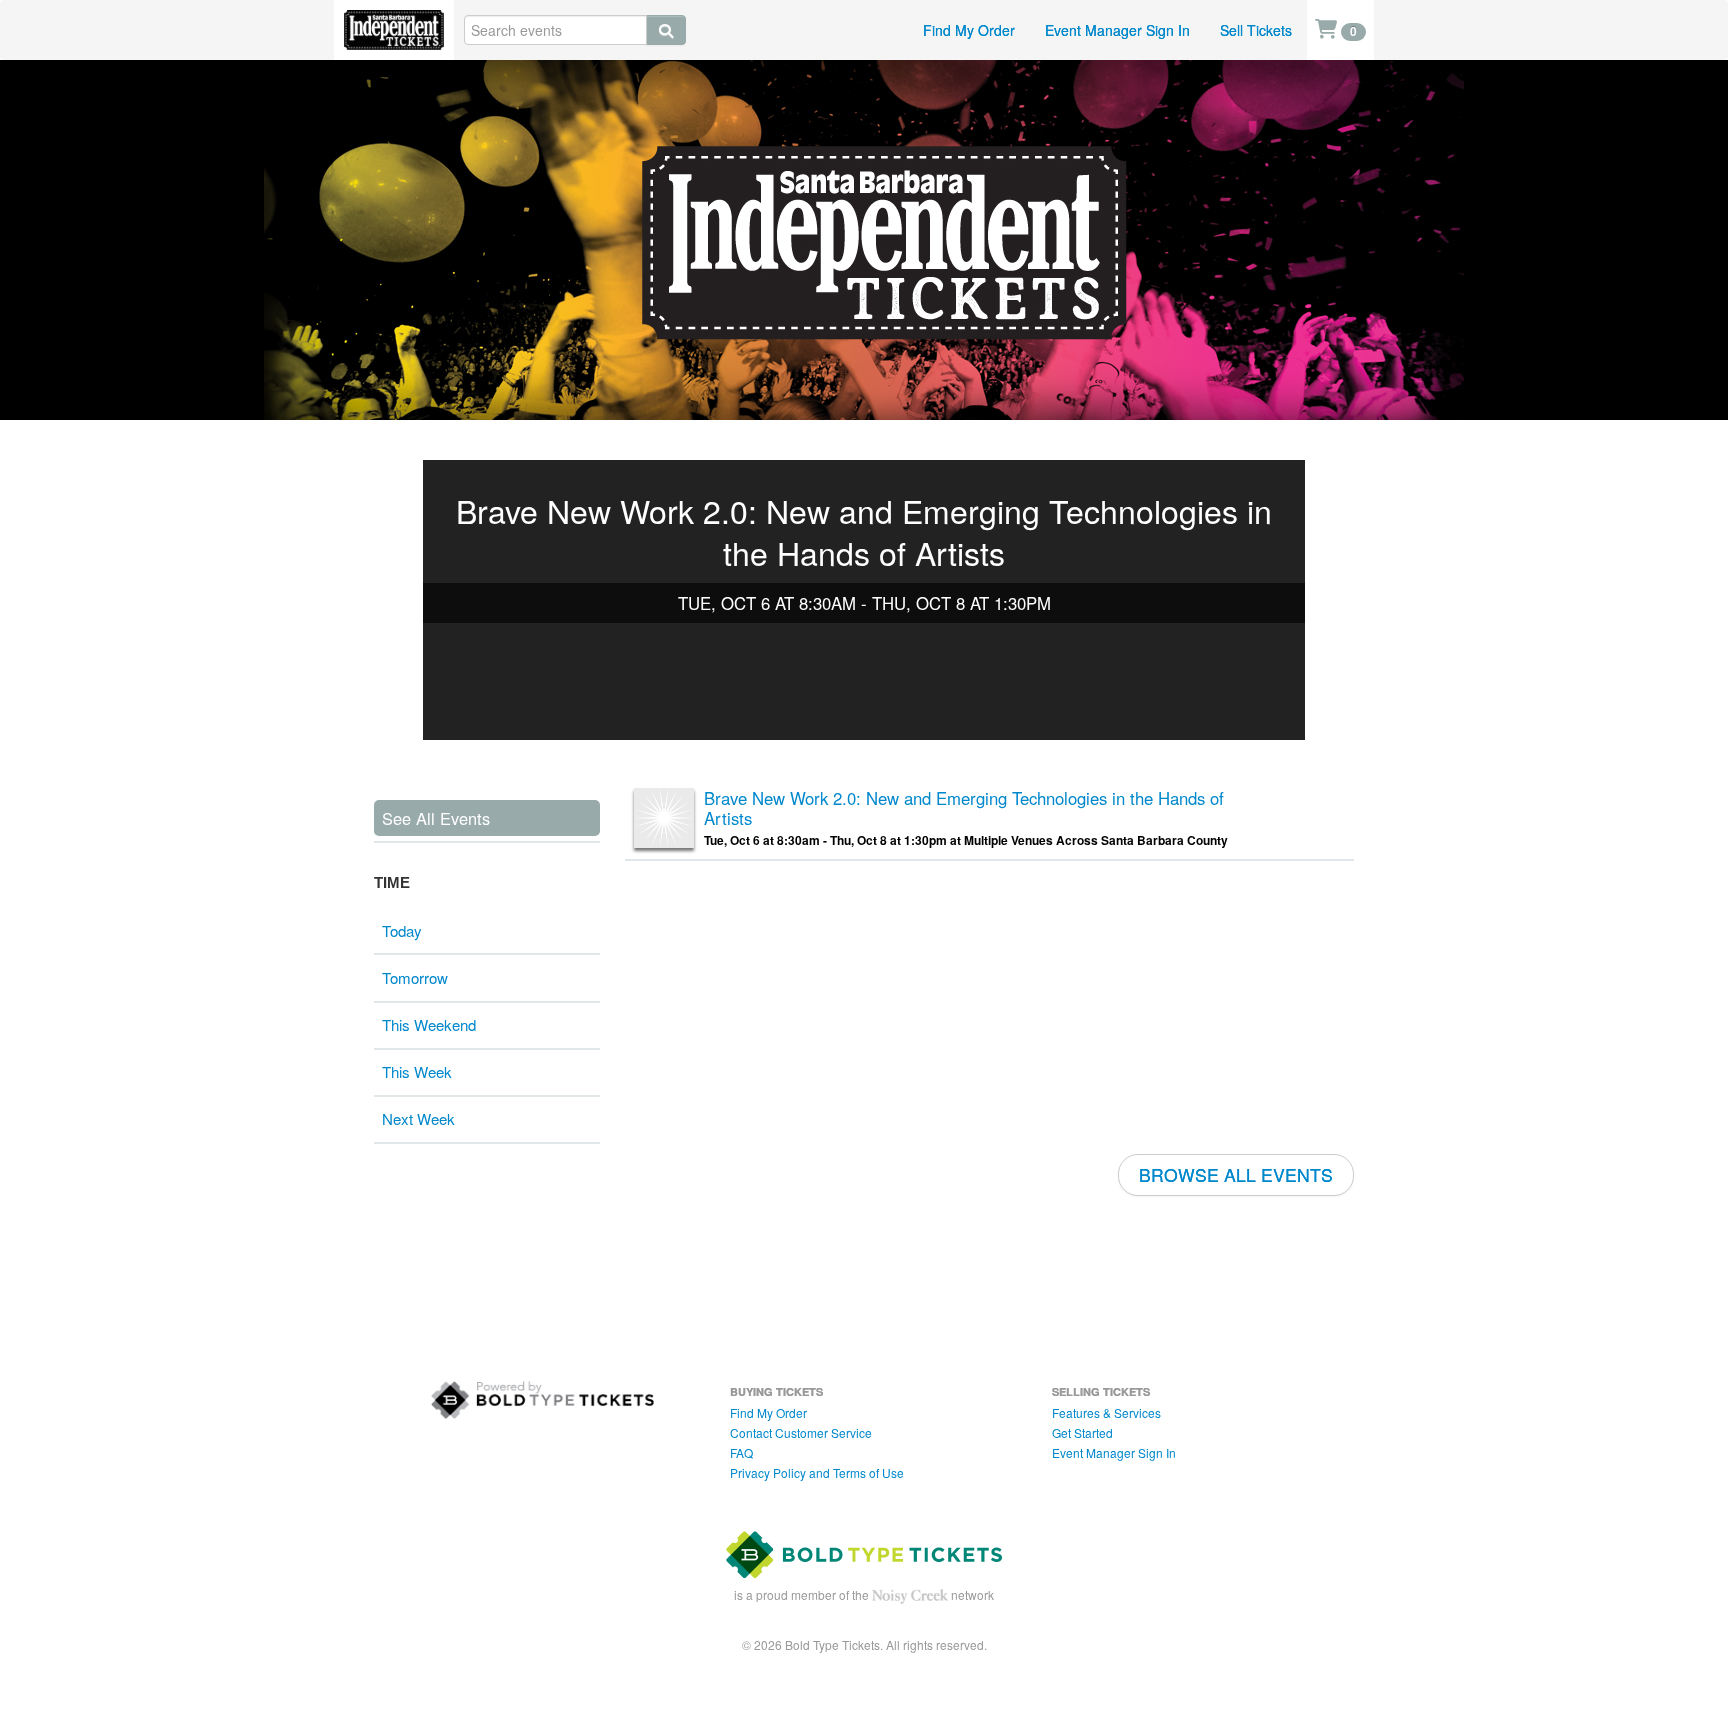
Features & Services (1106, 1412)
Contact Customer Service (801, 1432)
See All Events (436, 818)
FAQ (741, 1452)
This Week (417, 1071)
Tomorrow (415, 977)
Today (402, 930)
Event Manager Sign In (1117, 30)
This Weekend (429, 1024)
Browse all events (1236, 1174)
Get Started (1082, 1432)
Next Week (418, 1118)
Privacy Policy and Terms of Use (817, 1472)
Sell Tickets (1256, 30)
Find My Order (969, 30)
